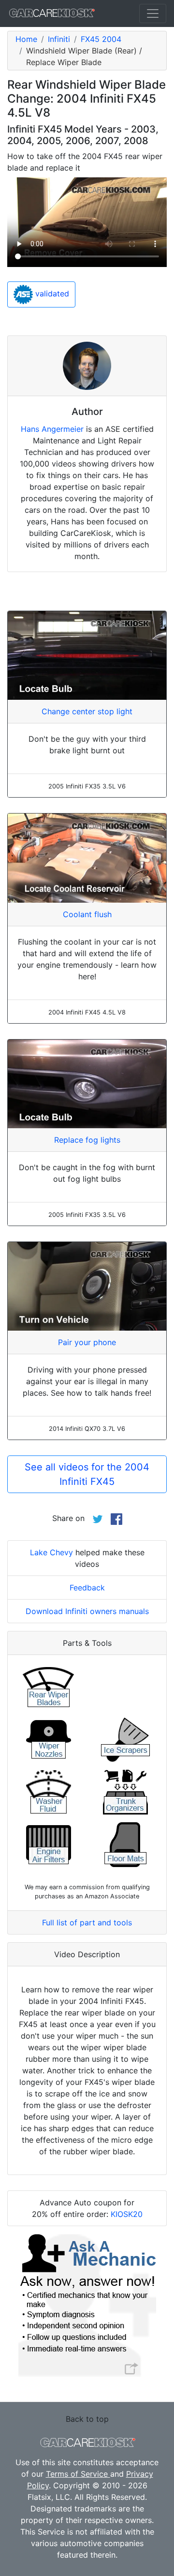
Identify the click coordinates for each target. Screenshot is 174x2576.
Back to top (87, 2419)
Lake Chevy (51, 1552)
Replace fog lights (87, 1140)
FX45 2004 (101, 39)
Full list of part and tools (87, 1922)
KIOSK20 (127, 2214)
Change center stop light (87, 711)
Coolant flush (87, 914)
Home (26, 39)
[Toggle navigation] (153, 13)
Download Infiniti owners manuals (87, 1611)
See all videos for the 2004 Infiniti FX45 (87, 1474)
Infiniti (59, 39)
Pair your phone (87, 1342)
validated (51, 294)
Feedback (87, 1588)
